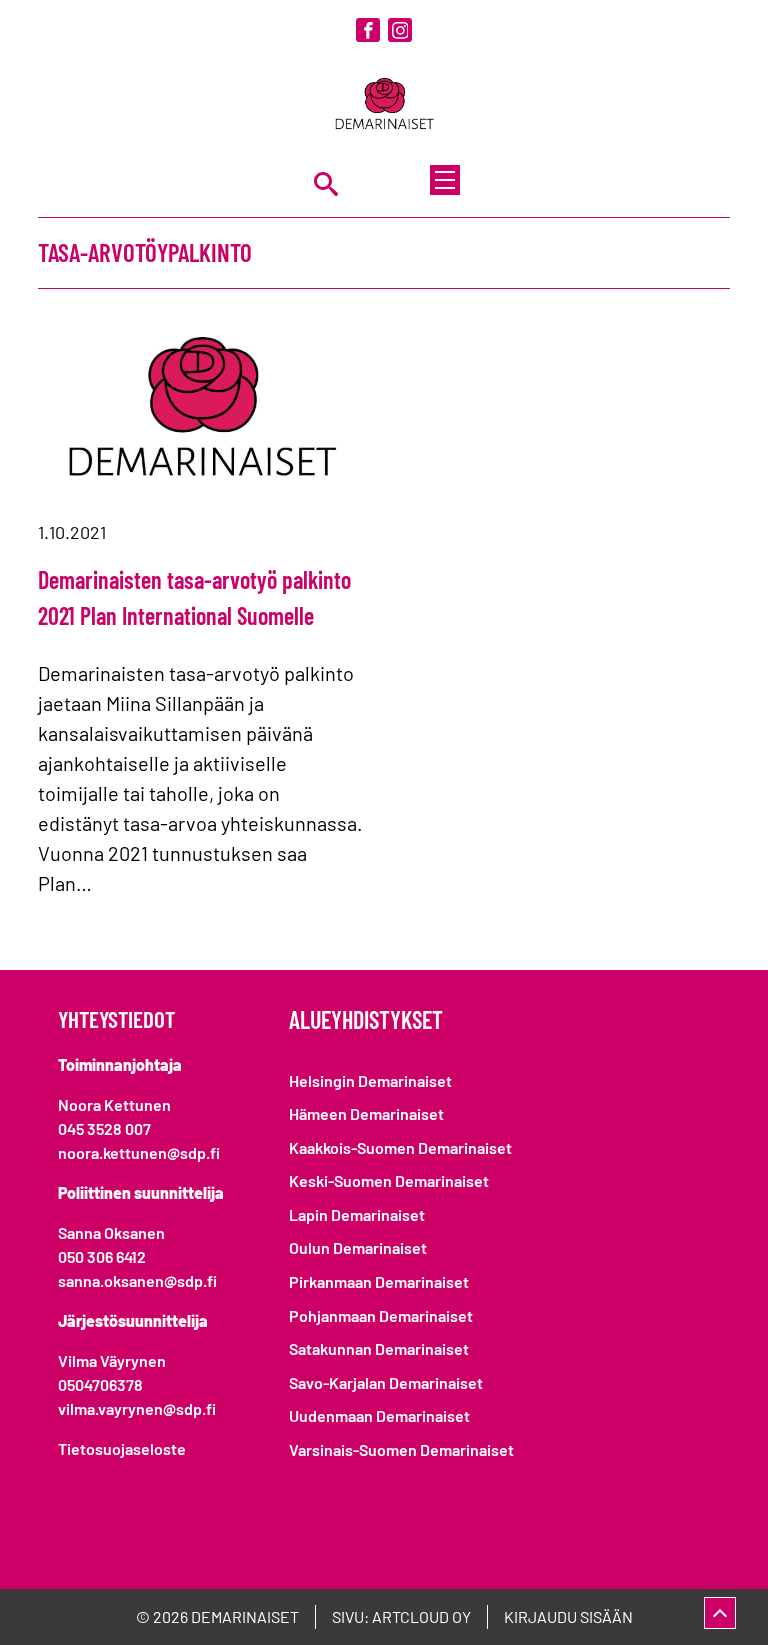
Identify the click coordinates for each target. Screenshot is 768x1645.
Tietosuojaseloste (122, 1448)
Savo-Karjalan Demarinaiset (386, 1382)
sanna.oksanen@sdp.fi (137, 1280)
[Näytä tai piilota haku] (326, 183)
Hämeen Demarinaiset (366, 1113)
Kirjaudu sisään (568, 1616)
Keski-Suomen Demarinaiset (389, 1180)
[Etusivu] (384, 105)
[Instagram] (400, 30)
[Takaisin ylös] (720, 1613)
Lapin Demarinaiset (357, 1214)
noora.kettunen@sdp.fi (139, 1152)
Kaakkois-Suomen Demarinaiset (400, 1147)
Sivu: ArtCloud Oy (401, 1616)
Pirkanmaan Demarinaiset (379, 1281)
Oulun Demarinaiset (358, 1247)
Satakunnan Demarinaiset (379, 1348)
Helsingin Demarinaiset (370, 1080)
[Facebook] (368, 30)
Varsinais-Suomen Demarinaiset (401, 1449)
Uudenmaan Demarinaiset (379, 1415)
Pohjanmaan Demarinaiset (381, 1315)
